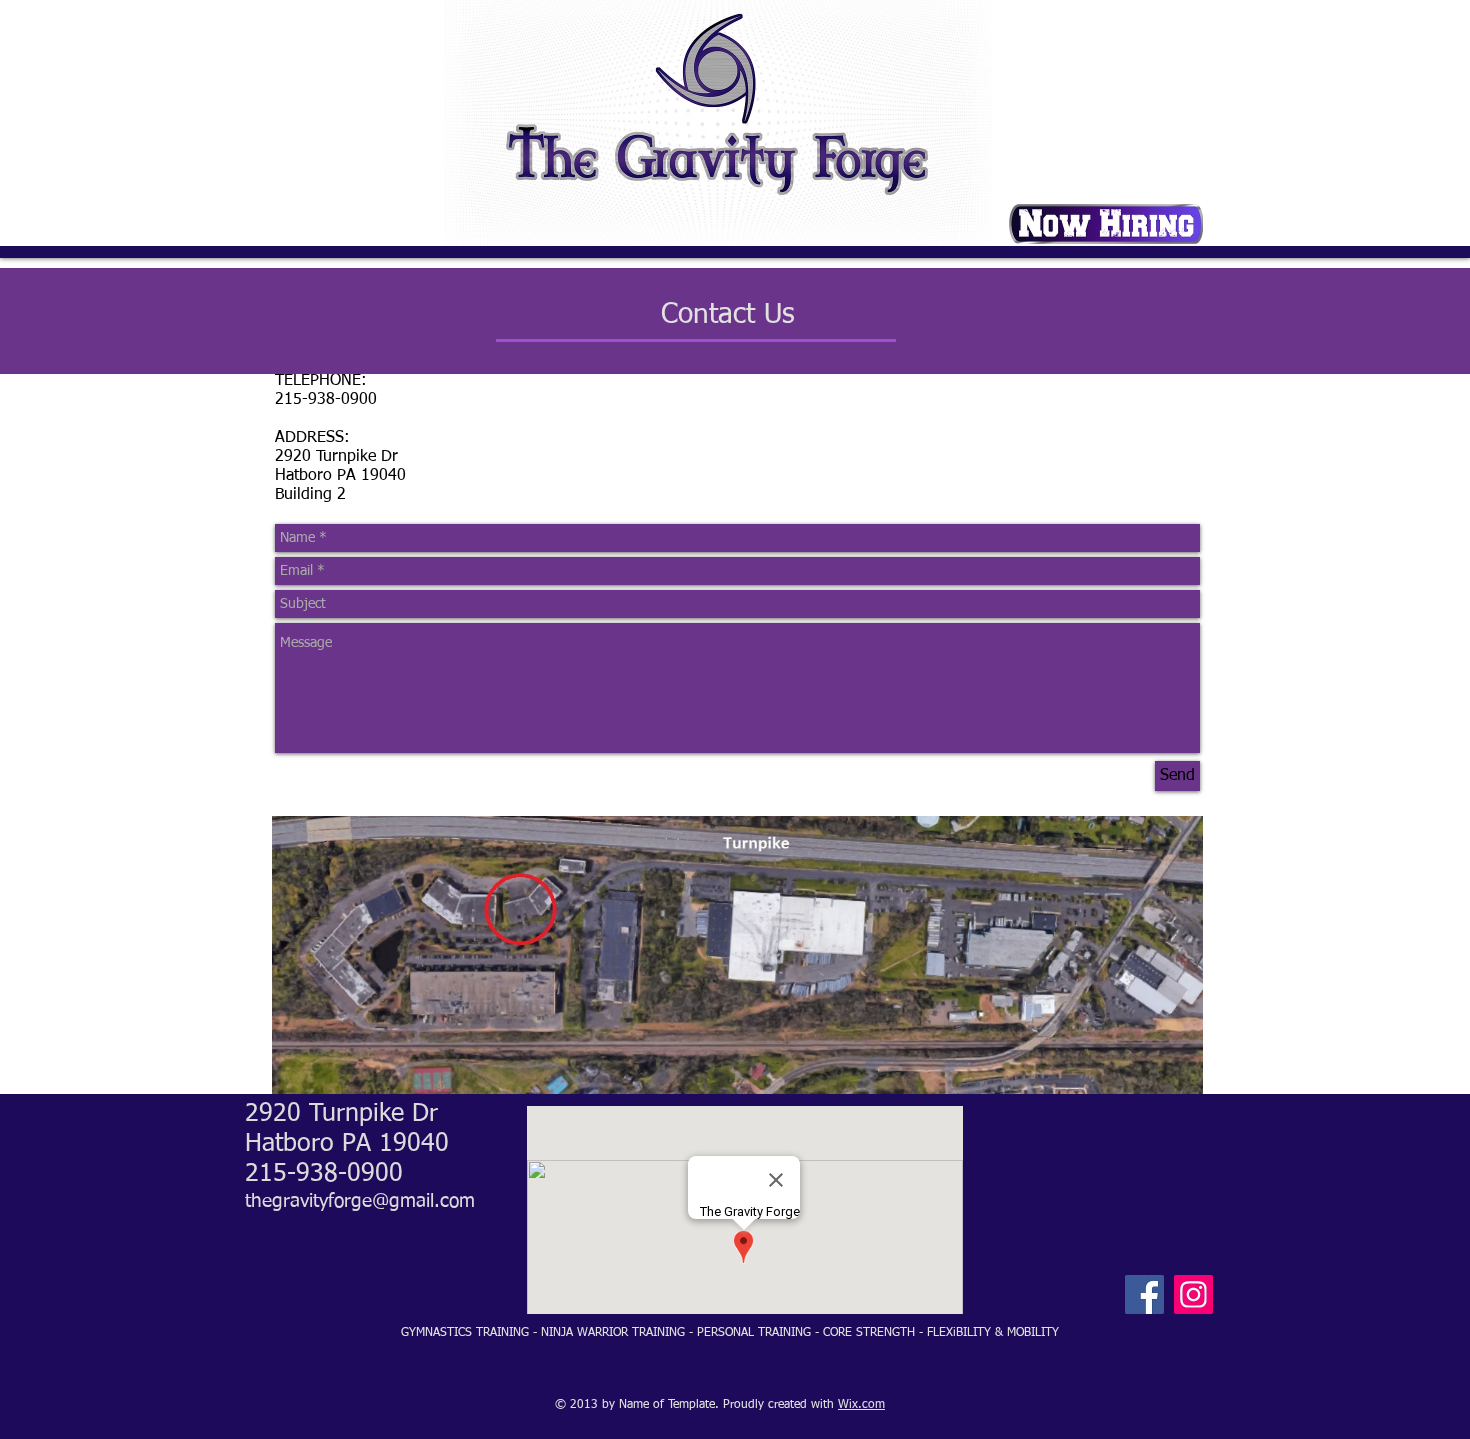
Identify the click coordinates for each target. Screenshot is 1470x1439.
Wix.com (861, 1405)
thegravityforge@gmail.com (360, 1201)
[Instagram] (1193, 1294)
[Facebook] (1144, 1294)
